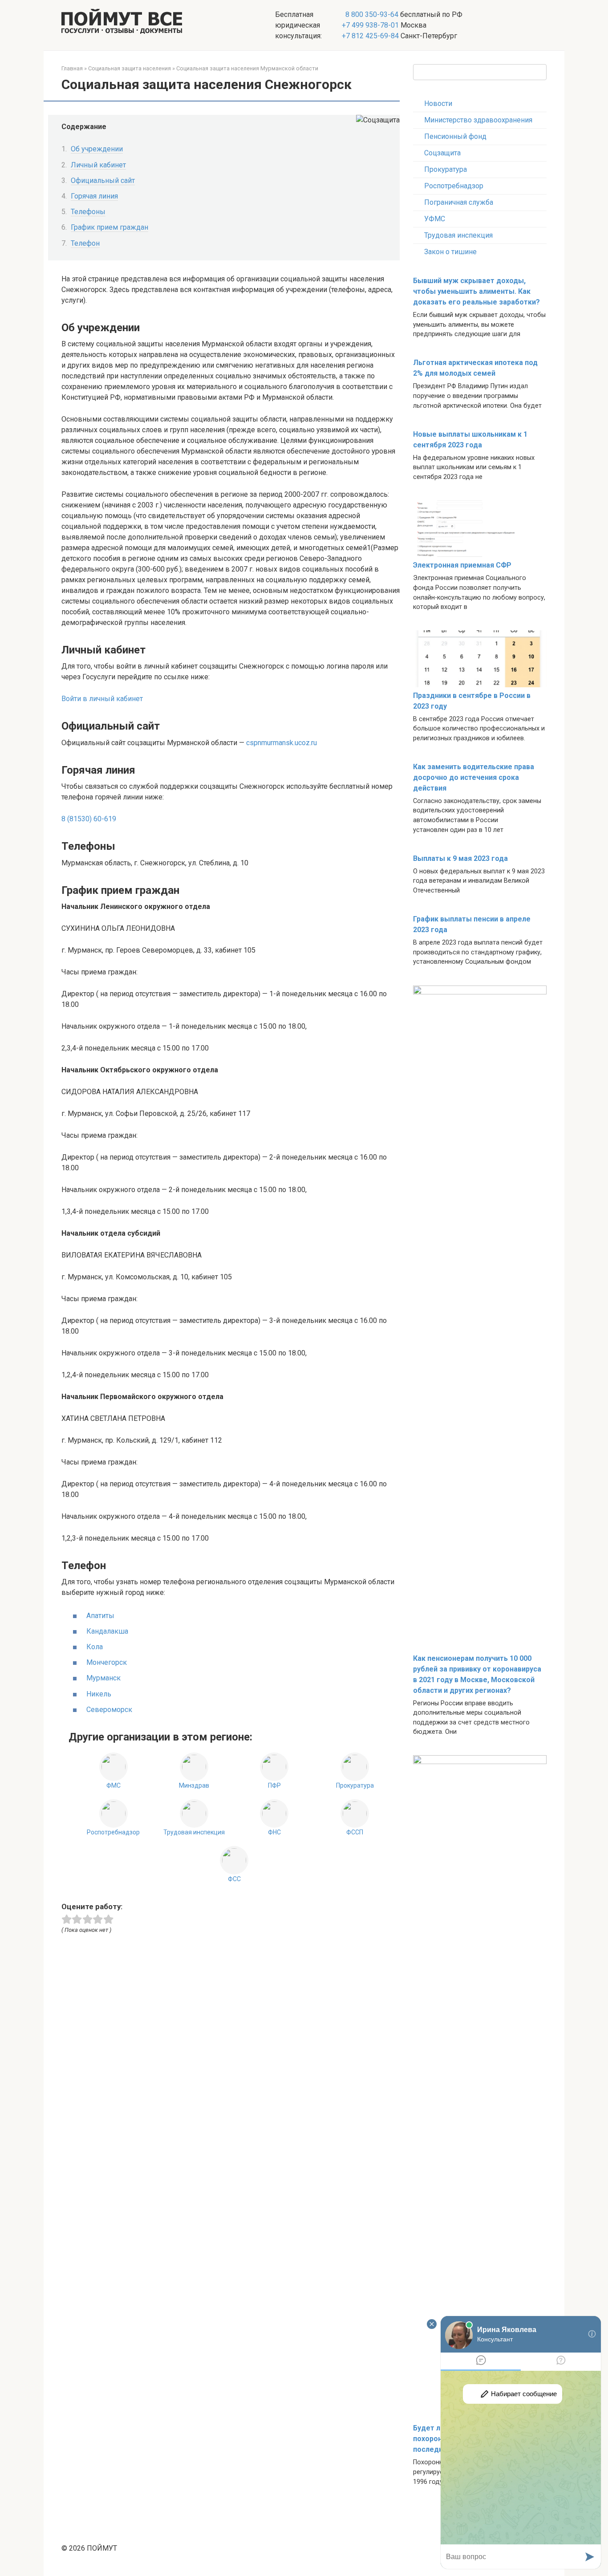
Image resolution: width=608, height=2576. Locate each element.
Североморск (109, 1710)
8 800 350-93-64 (371, 14)
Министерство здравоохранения (478, 120)
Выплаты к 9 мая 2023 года (460, 858)
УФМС (435, 219)
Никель (99, 1694)
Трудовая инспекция (458, 235)
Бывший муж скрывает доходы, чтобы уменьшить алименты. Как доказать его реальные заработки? (476, 291)
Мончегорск (107, 1662)
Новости (438, 103)
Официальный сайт (103, 181)
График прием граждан (109, 227)
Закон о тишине (450, 252)
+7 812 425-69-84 (370, 36)
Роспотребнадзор (454, 186)
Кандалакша (107, 1631)
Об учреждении (97, 149)
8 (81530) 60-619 (89, 819)
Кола (95, 1647)
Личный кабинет (98, 165)
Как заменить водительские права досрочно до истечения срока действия (474, 777)
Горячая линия (94, 196)
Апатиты (100, 1616)
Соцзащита (442, 153)
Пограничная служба (459, 202)
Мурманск (103, 1678)
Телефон (85, 243)
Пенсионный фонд (455, 136)
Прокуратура (446, 169)
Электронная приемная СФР (462, 565)
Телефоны (88, 212)
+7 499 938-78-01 (370, 25)
